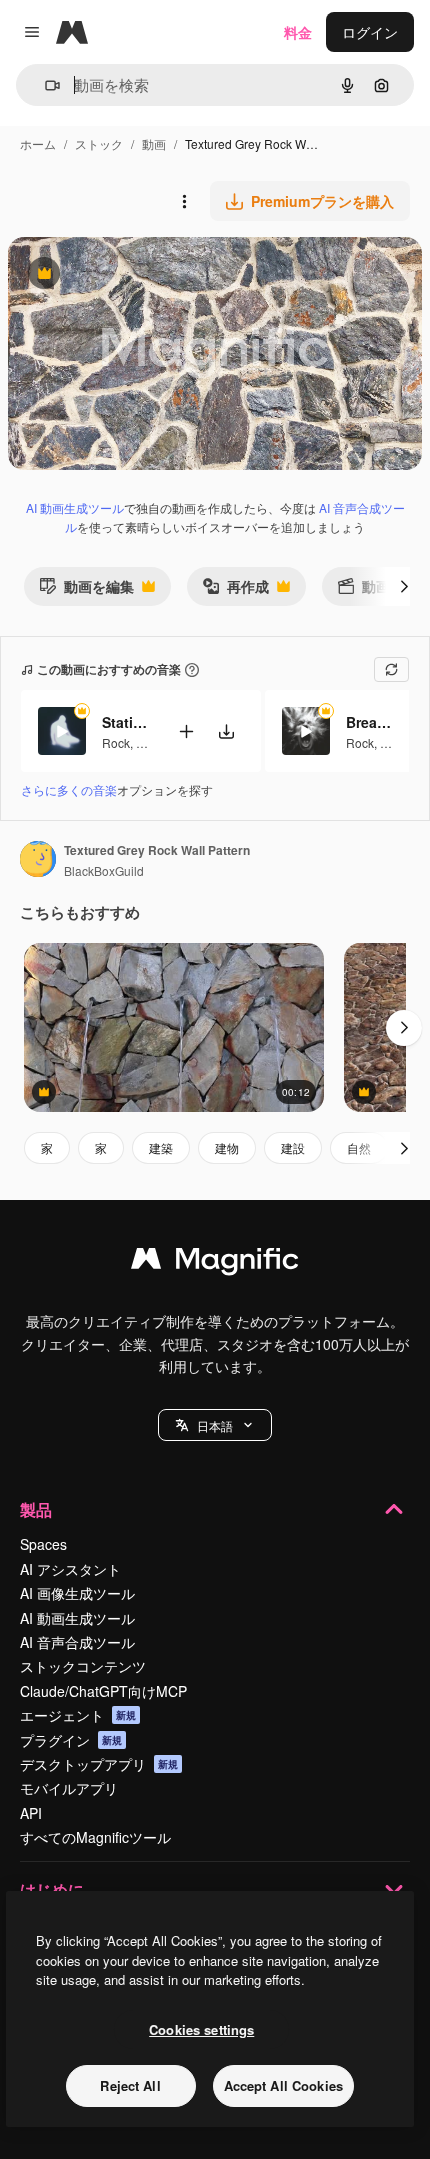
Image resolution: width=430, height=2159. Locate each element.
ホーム (38, 143)
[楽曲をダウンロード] (226, 731)
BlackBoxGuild (104, 870)
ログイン (370, 32)
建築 (161, 1147)
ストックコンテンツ (83, 1666)
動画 (154, 143)
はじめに (52, 1889)
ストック (99, 143)
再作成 (235, 590)
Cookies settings (201, 2029)
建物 (227, 1147)
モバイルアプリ (69, 1788)
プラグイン (71, 1740)
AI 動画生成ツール (75, 507)
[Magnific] (215, 1263)
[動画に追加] (186, 731)
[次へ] (404, 586)
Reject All (130, 2085)
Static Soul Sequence (127, 722)
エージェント (78, 1715)
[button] (215, 1425)
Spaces (43, 1544)
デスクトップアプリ (99, 1764)
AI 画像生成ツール (77, 1593)
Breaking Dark (371, 722)
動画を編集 (86, 590)
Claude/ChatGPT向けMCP (103, 1691)
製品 (36, 1509)
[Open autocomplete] (44, 85)
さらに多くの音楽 (69, 789)
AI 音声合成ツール (77, 1642)
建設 (293, 1147)
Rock (116, 742)
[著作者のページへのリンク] (38, 861)
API (31, 1813)
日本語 (215, 1425)
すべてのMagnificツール (95, 1837)
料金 (298, 32)
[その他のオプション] (184, 201)
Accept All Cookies (283, 2085)
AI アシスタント (70, 1569)
